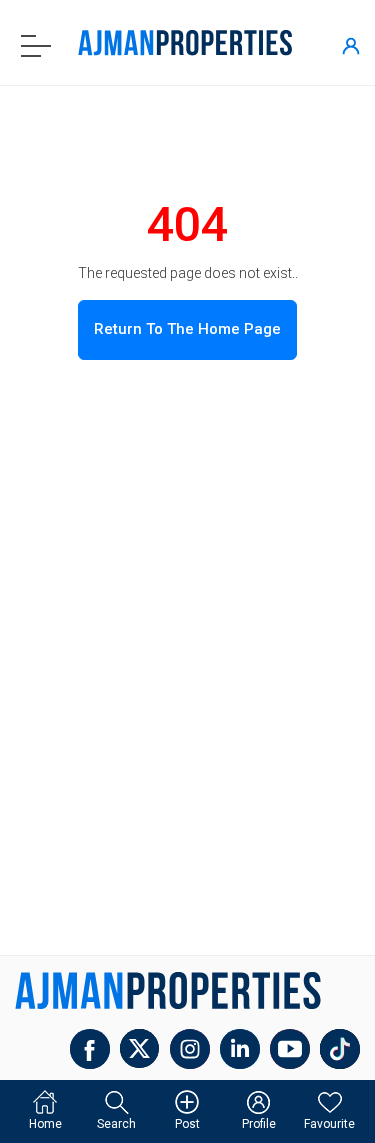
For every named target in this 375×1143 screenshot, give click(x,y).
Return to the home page (187, 329)
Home (45, 1124)
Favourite (329, 1124)
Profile (259, 1124)
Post (187, 1124)
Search (116, 1124)
